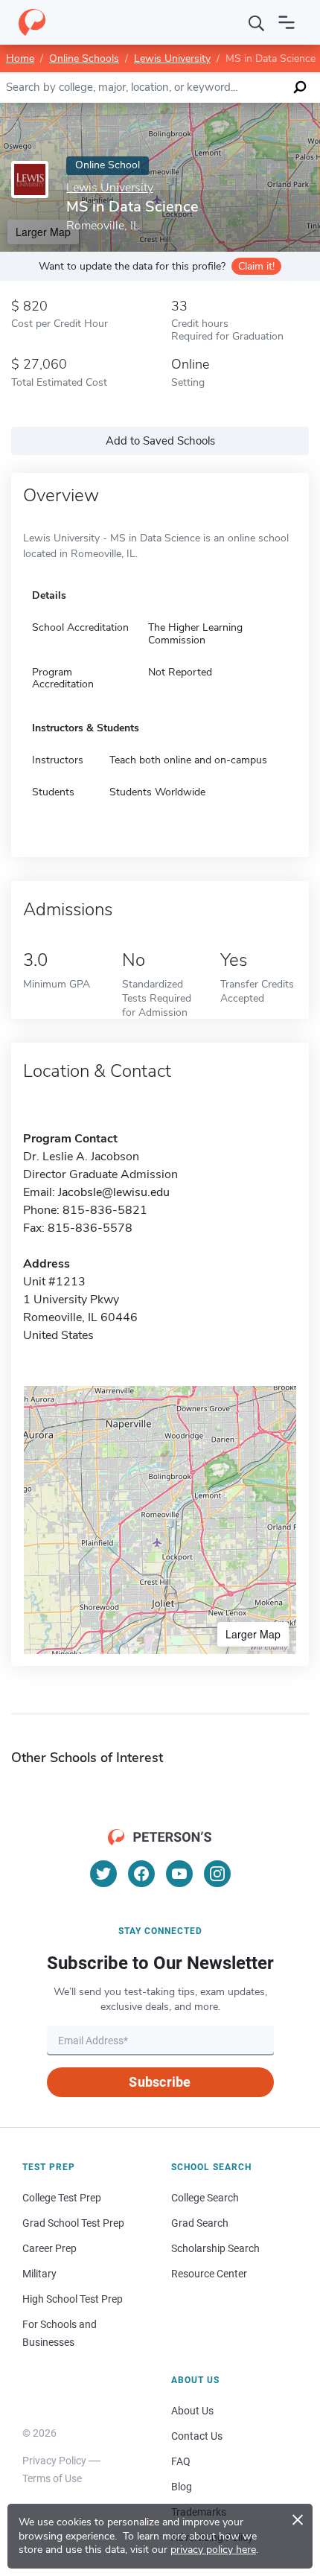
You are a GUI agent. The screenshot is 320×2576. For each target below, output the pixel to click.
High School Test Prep (73, 2299)
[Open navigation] (287, 22)
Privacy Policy (54, 2461)
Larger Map (253, 1634)
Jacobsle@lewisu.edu (114, 1192)
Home (20, 58)
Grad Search (200, 2223)
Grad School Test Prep (73, 2223)
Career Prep (49, 2248)
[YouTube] (179, 1874)
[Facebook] (141, 1874)
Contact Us (197, 2436)
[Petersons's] (32, 22)
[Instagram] (217, 1874)
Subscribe (160, 2082)
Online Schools (84, 58)
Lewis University (172, 58)
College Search (205, 2198)
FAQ (181, 2461)
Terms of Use (52, 2478)
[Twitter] (103, 1874)
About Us (192, 2411)
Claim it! (256, 266)
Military (39, 2274)
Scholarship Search (215, 2248)
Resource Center (209, 2274)
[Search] (257, 22)
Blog (182, 2487)
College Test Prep (62, 2198)
